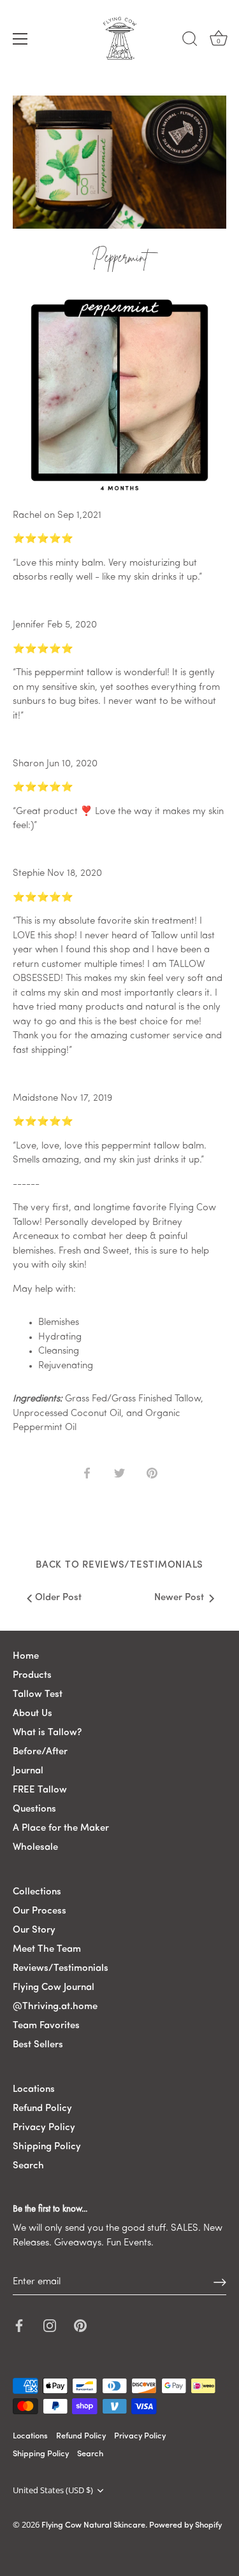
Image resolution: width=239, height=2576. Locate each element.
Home (26, 1657)
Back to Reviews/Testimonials (119, 1565)
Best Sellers (38, 2045)
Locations (34, 2090)
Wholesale (35, 1848)
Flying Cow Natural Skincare (93, 2525)
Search (28, 2166)
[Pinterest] (80, 2326)
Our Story (34, 1930)
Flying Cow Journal (54, 1988)
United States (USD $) (53, 2491)
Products (32, 1676)
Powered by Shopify (185, 2525)
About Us (33, 1714)
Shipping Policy (47, 2147)
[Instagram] (50, 2326)
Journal (28, 1771)
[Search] (190, 41)
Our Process (40, 1911)
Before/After (40, 1752)
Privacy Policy (44, 2128)
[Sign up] (220, 2282)
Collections (37, 1892)
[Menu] (20, 39)
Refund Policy (42, 2109)
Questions (34, 1809)
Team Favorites (46, 2026)
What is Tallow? (47, 1733)
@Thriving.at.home (55, 2007)
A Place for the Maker (61, 1828)
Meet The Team (47, 1950)
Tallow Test (38, 1695)
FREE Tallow (40, 1790)
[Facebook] (19, 2326)
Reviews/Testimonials (61, 1969)
